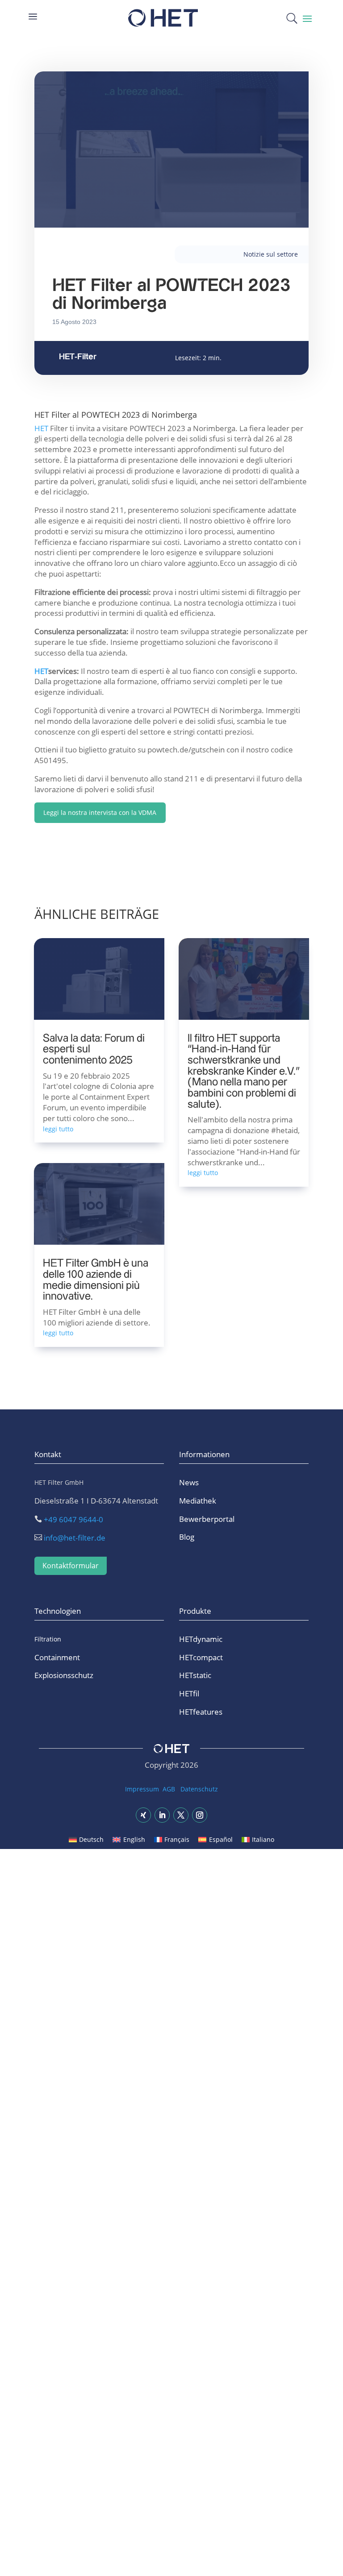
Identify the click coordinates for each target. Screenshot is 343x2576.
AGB (169, 1789)
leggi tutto (58, 1129)
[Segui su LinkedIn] (162, 1815)
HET (41, 428)
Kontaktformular (71, 1566)
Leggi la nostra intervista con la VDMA (100, 812)
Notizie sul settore (271, 254)
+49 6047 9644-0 (73, 1519)
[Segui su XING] (143, 1815)
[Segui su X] (181, 1815)
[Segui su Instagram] (200, 1815)
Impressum (142, 1789)
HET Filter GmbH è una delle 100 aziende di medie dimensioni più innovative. (96, 1280)
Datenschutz (199, 1789)
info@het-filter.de (75, 1538)
